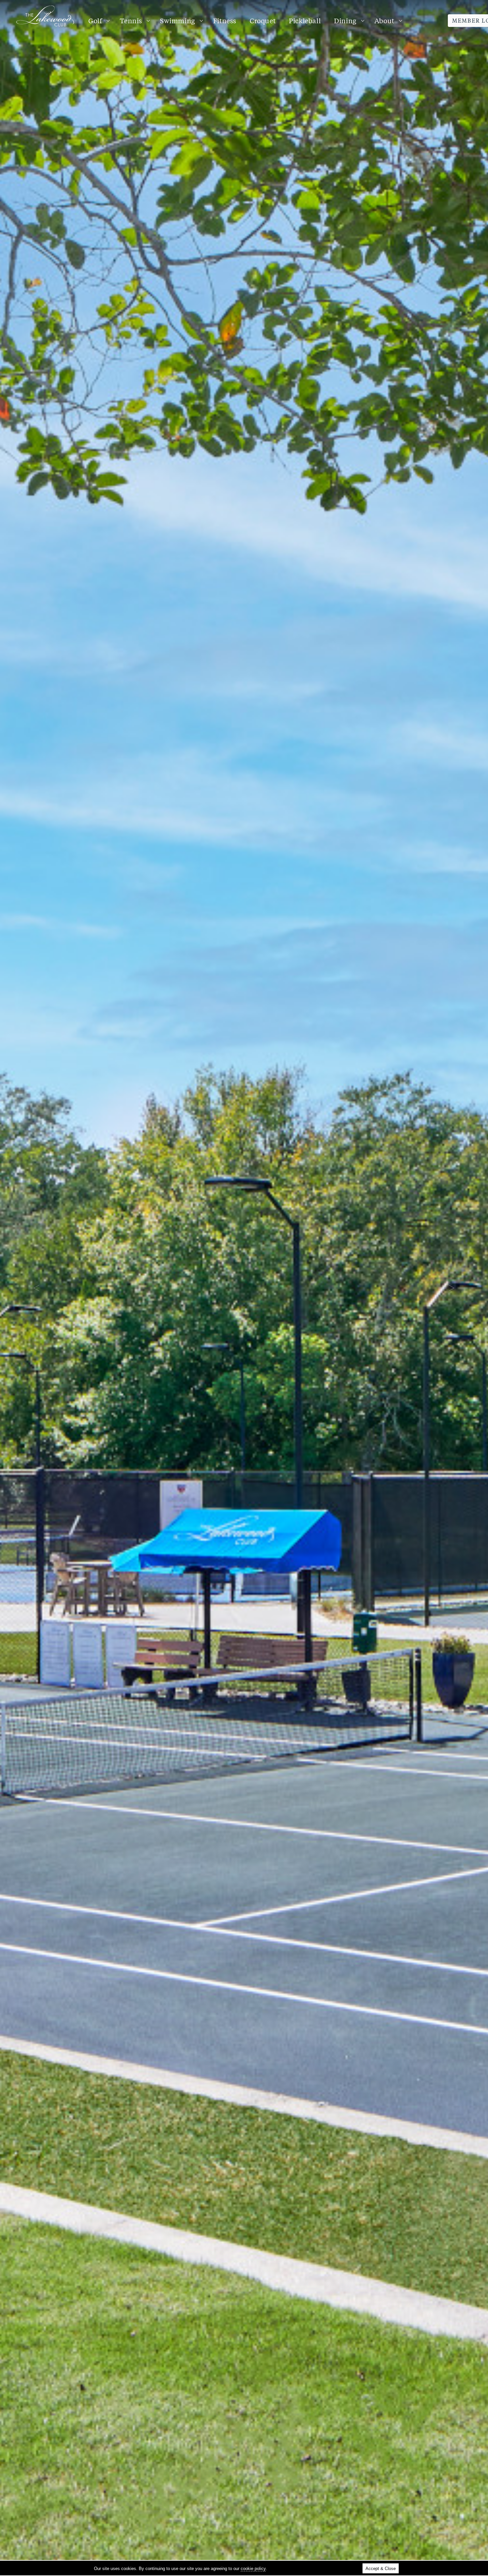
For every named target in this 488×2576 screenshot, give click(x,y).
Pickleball (305, 21)
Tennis (131, 21)
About (384, 21)
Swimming (178, 21)
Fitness (225, 21)
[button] (37, 1288)
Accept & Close (381, 2569)
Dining (345, 21)
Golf (95, 21)
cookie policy (253, 2569)
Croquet (263, 21)
